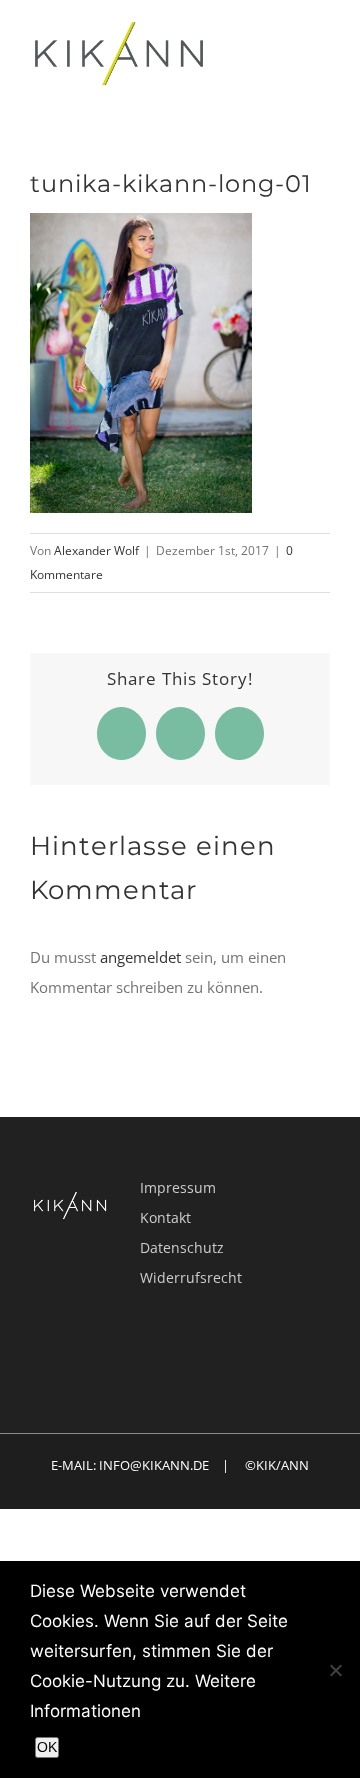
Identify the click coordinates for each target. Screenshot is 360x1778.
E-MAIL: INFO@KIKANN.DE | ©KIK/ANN (180, 1465)
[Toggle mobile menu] (322, 53)
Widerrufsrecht (191, 1277)
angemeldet (140, 957)
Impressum (178, 1187)
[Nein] (335, 1670)
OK (47, 1747)
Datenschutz (182, 1247)
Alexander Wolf (96, 550)
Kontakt (165, 1217)
